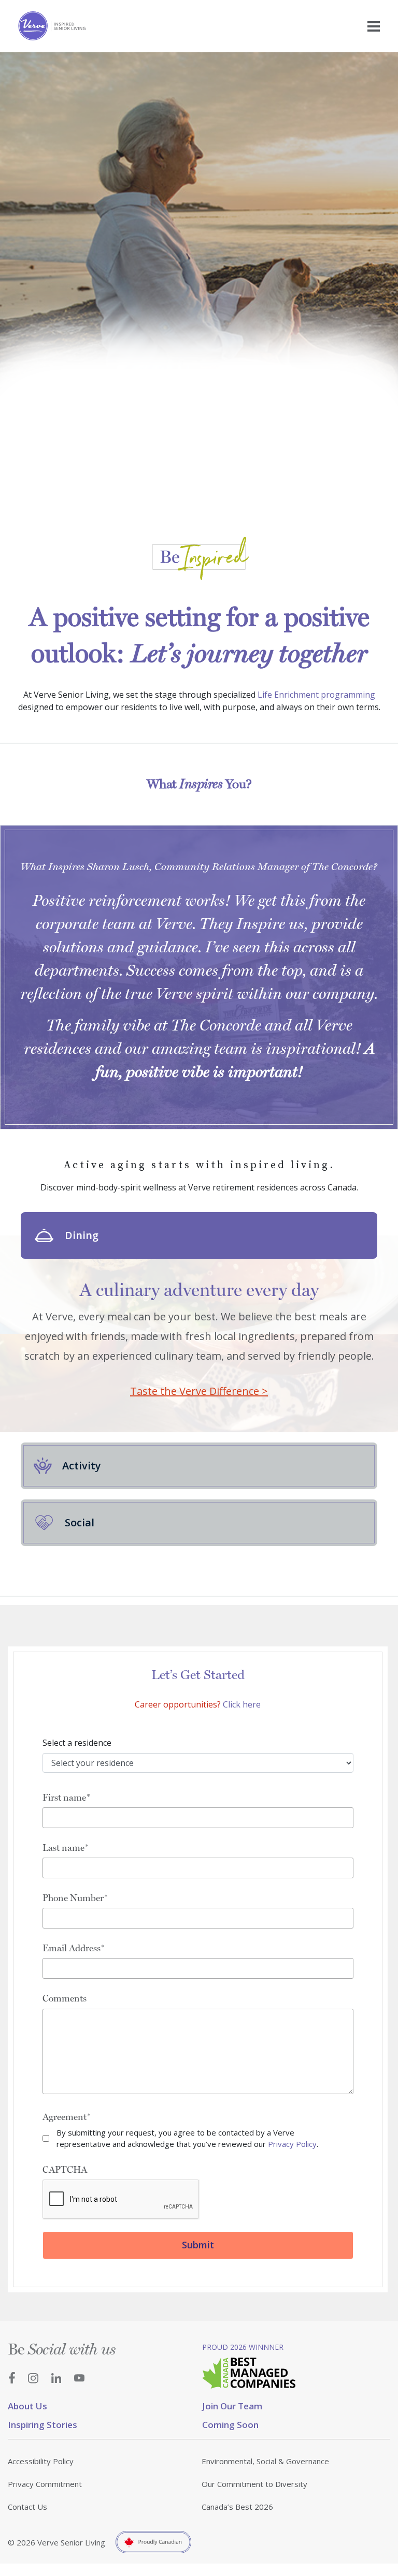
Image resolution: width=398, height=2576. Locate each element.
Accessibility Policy (41, 2461)
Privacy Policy (292, 2144)
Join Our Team (232, 2406)
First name (64, 1797)
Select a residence (77, 1743)
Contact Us (27, 2507)
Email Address (72, 1948)
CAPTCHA (65, 2169)
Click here (242, 1704)
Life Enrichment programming (316, 695)
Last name (63, 1848)
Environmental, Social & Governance (265, 2461)
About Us (27, 2406)
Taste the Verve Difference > (199, 1391)
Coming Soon (230, 2425)
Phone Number (73, 1898)
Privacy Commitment (45, 2484)
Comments (65, 1998)
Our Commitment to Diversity (254, 2484)
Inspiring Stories (42, 2425)
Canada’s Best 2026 (237, 2507)
